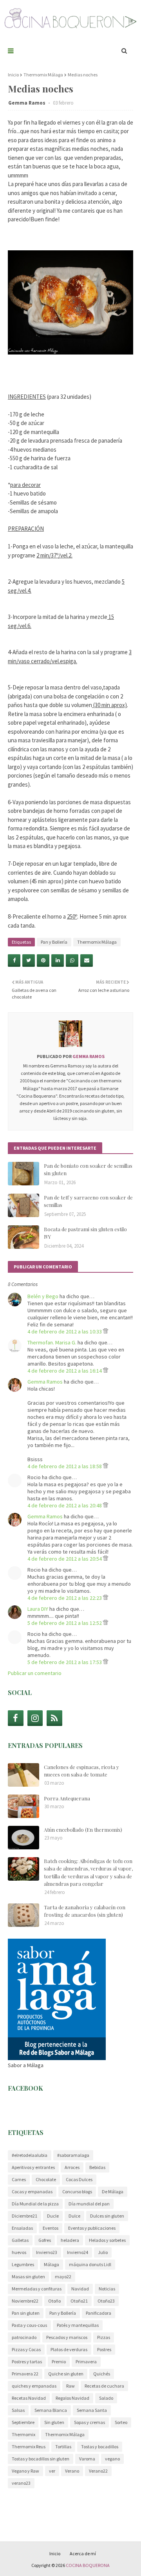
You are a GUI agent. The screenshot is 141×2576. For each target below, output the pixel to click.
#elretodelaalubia (30, 2155)
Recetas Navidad (29, 2398)
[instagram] (35, 1718)
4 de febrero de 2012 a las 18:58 (65, 1466)
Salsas (18, 2410)
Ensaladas (22, 2228)
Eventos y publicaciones (92, 2228)
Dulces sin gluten (107, 2216)
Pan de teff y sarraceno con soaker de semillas (88, 1201)
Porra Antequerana (67, 1798)
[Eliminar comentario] (106, 1331)
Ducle (53, 2216)
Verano (72, 2471)
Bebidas (97, 2167)
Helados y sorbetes (107, 2240)
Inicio (13, 75)
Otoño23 (106, 2301)
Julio (103, 2252)
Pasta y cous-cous (29, 2325)
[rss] (54, 1718)
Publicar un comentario (35, 1673)
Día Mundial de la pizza (35, 2204)
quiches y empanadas (34, 2386)
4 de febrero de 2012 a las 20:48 (65, 1505)
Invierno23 (47, 2252)
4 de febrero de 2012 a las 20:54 (65, 1559)
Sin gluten (54, 2422)
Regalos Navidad (72, 2398)
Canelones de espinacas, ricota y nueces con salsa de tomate (81, 1771)
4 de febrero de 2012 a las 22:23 (65, 1598)
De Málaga (113, 2192)
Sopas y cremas (89, 2422)
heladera (70, 2240)
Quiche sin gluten (66, 2374)
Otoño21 (79, 2301)
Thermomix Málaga (43, 75)
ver (52, 2471)
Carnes (19, 2179)
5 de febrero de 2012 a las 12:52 (65, 1623)
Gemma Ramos (27, 103)
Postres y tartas (27, 2362)
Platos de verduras (69, 2349)
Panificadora (99, 2313)
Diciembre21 (24, 2216)
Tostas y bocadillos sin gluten (41, 2459)
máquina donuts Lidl (90, 2264)
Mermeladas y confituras (37, 2289)
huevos (19, 2252)
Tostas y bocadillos (100, 2447)
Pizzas (104, 2337)
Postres (104, 2349)
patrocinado (24, 2337)
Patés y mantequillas (78, 2325)
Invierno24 (78, 2252)
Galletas (20, 2240)
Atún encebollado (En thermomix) (83, 1830)
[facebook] (16, 1718)
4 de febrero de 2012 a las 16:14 (65, 1371)
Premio (59, 2362)
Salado (106, 2398)
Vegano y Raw (25, 2471)
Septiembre (23, 2422)
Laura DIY (38, 1609)
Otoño (54, 2301)
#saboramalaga (73, 2155)
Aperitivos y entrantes (33, 2167)
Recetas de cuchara (104, 2386)
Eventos (51, 2228)
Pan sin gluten (26, 2313)
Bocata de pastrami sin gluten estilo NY (85, 1233)
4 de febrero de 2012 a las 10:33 (65, 1331)
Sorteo (121, 2422)
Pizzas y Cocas (26, 2349)
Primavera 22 (25, 2374)
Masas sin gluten (28, 2277)
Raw (70, 2386)
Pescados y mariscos (67, 2337)
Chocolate (46, 2179)
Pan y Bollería (54, 942)
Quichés (102, 2374)
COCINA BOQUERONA (88, 2565)
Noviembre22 (25, 2301)
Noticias (107, 2289)
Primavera (86, 2362)
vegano (112, 2459)
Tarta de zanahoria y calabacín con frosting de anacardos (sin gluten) (85, 1911)
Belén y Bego (43, 1296)
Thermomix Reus (29, 2447)
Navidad (80, 2289)
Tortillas (63, 2447)
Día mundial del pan (89, 2204)
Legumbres (23, 2264)
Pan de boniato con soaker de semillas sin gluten (88, 1170)
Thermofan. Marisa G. (52, 1342)
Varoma (87, 2459)
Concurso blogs (77, 2192)
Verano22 (98, 2471)
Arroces (72, 2167)
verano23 (21, 2483)
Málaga (52, 2264)
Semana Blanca (51, 2410)
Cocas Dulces (79, 2179)
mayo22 (63, 2277)
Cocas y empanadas (32, 2192)
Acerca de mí (83, 2553)
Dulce (74, 2216)
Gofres (45, 2240)
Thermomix (23, 2434)
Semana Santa (92, 2410)
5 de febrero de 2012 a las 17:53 (65, 1662)
